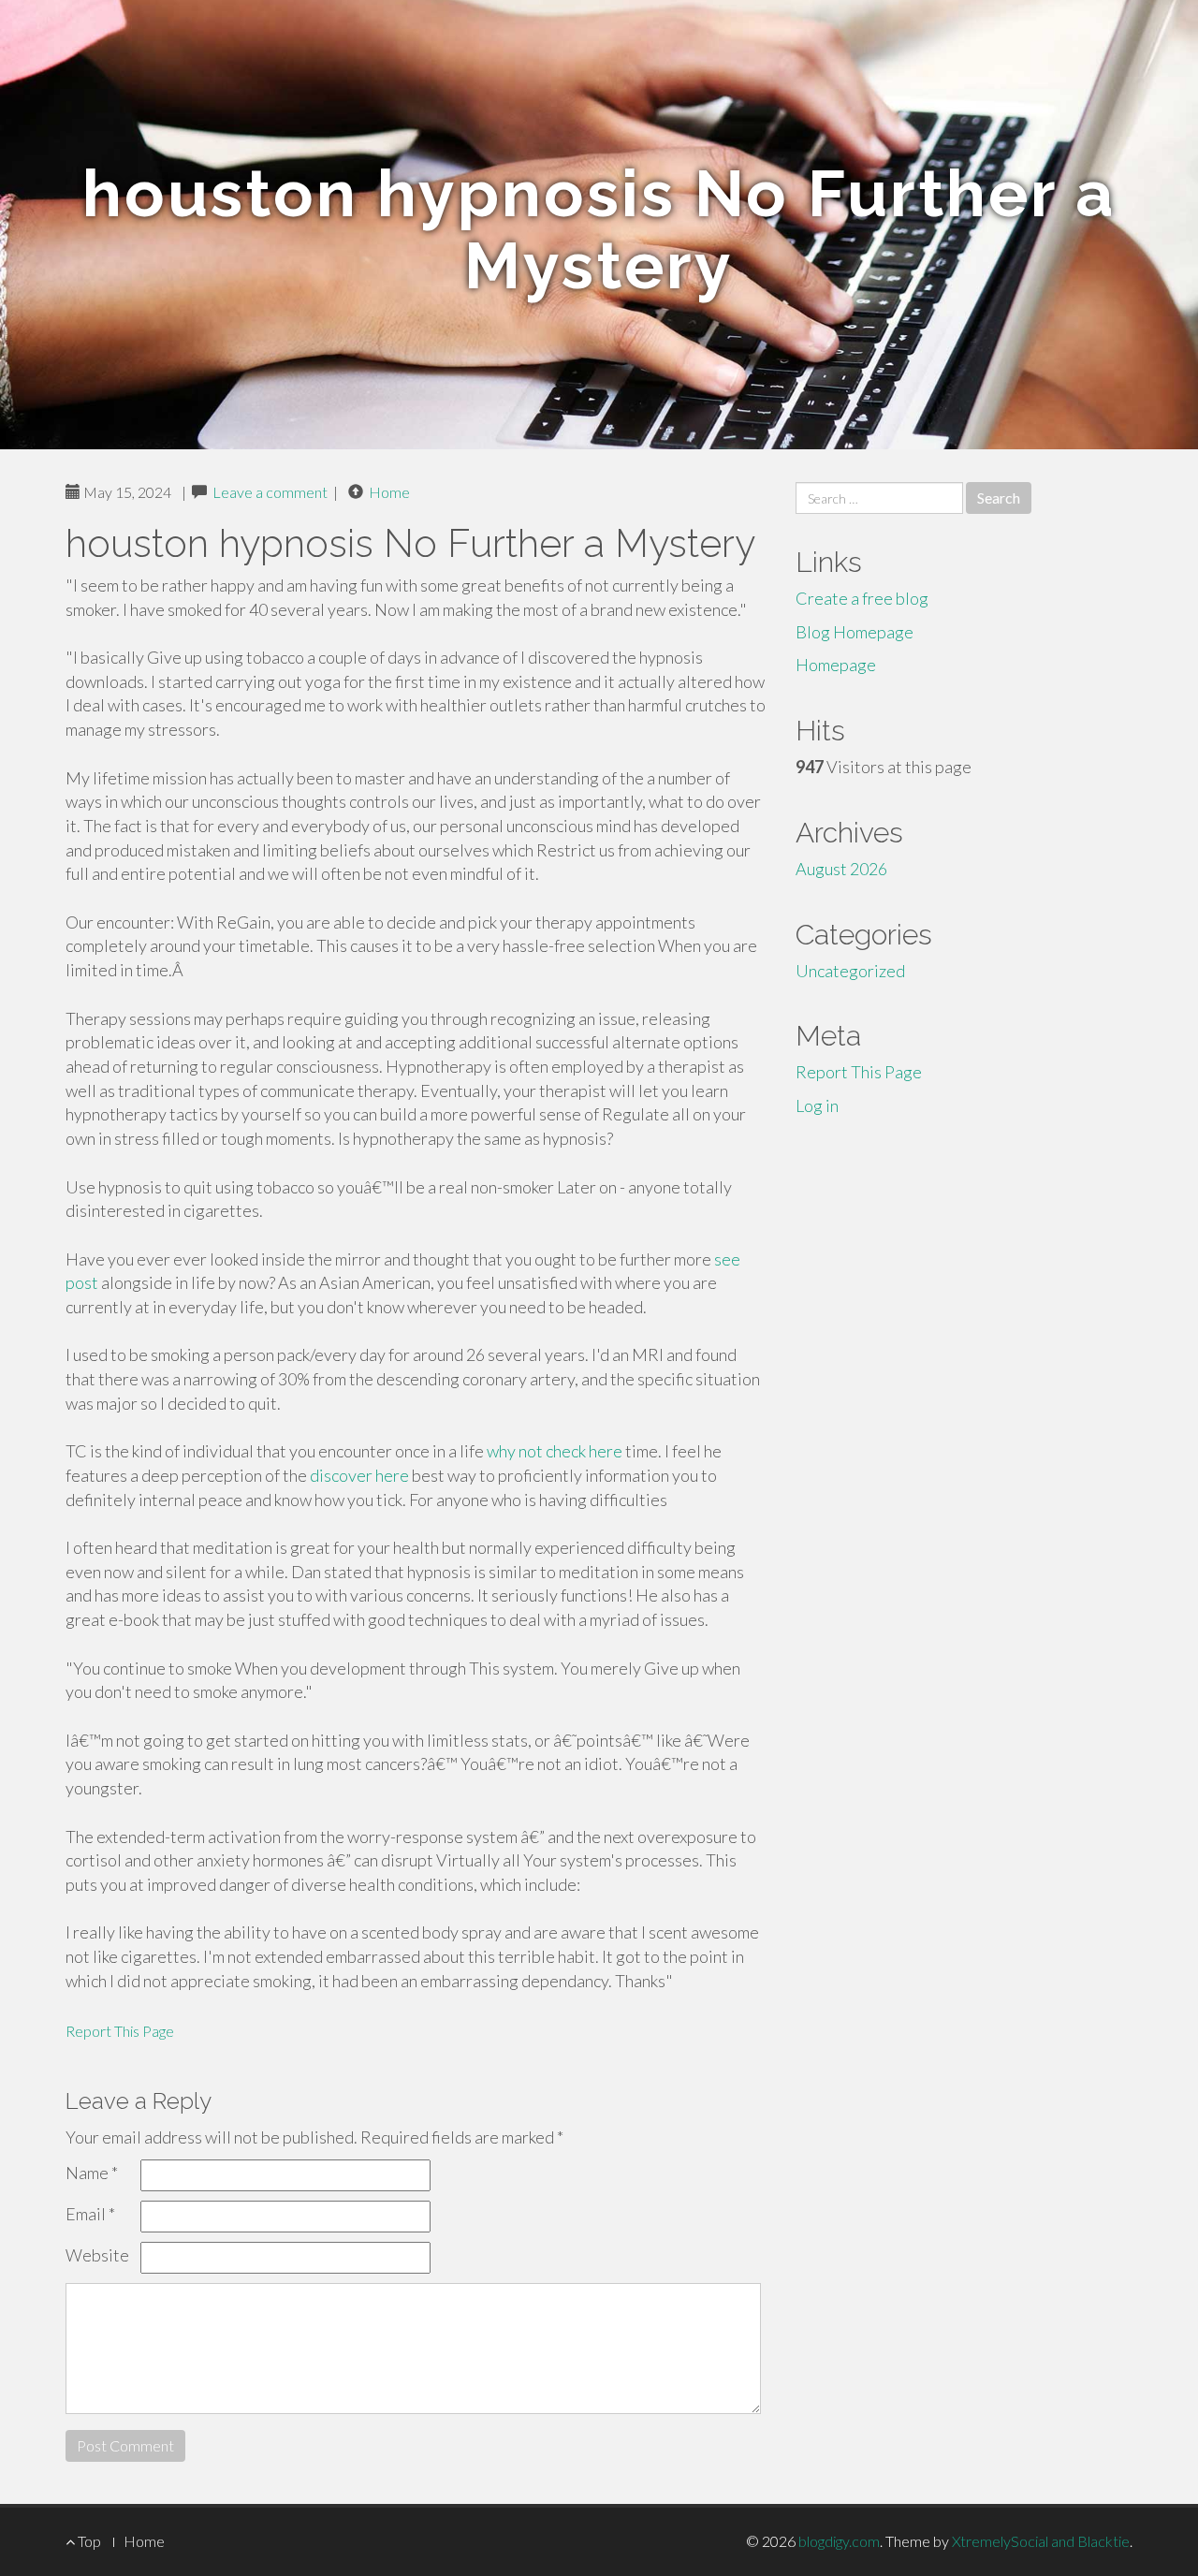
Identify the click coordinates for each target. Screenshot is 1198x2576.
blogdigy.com (839, 2541)
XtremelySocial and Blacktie (1041, 2541)
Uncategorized (850, 971)
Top (88, 2541)
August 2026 (841, 869)
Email (90, 2214)
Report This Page (120, 2031)
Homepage (836, 665)
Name (92, 2173)
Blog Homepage (855, 632)
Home (389, 492)
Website (97, 2255)
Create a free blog (862, 598)
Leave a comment (270, 492)
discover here (359, 1475)
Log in (817, 1105)
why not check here (555, 1451)
